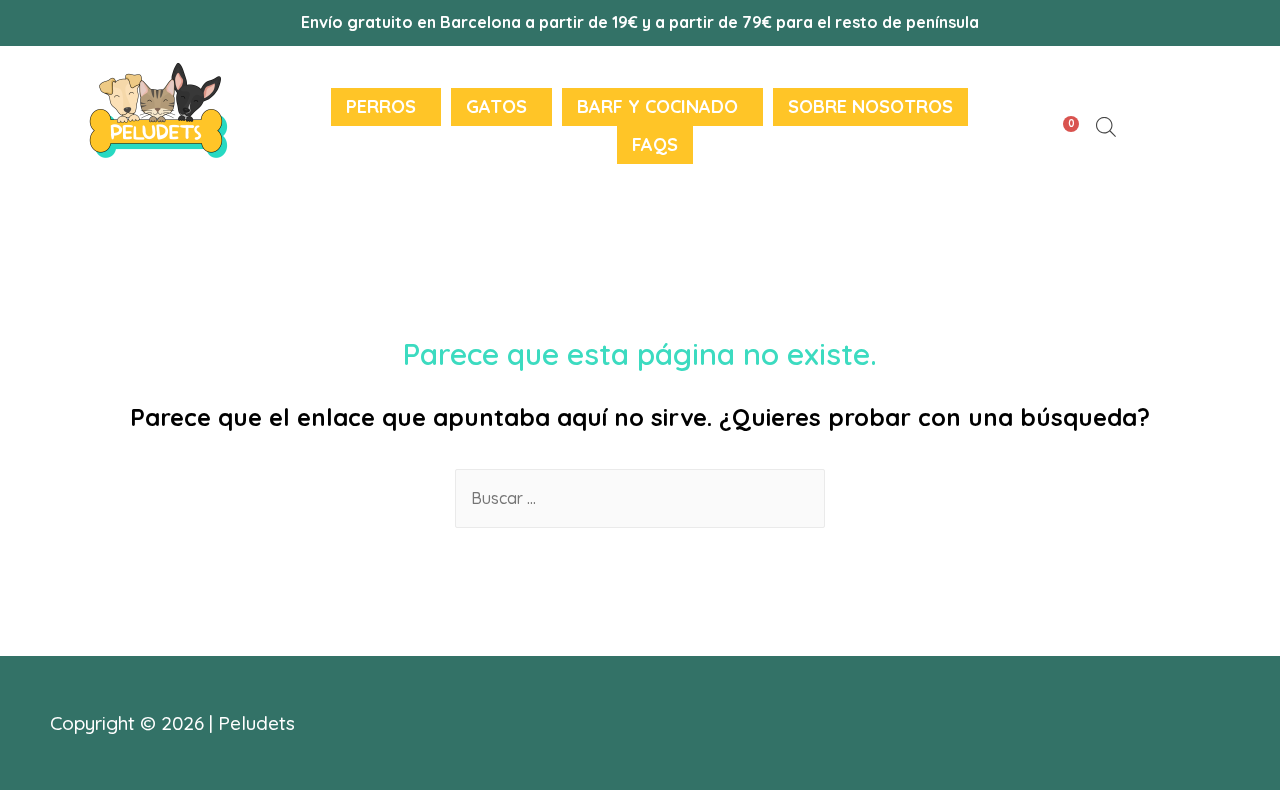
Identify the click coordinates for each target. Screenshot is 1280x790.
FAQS (655, 144)
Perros (381, 106)
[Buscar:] (640, 498)
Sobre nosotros (870, 106)
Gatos (496, 106)
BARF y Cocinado (657, 106)
